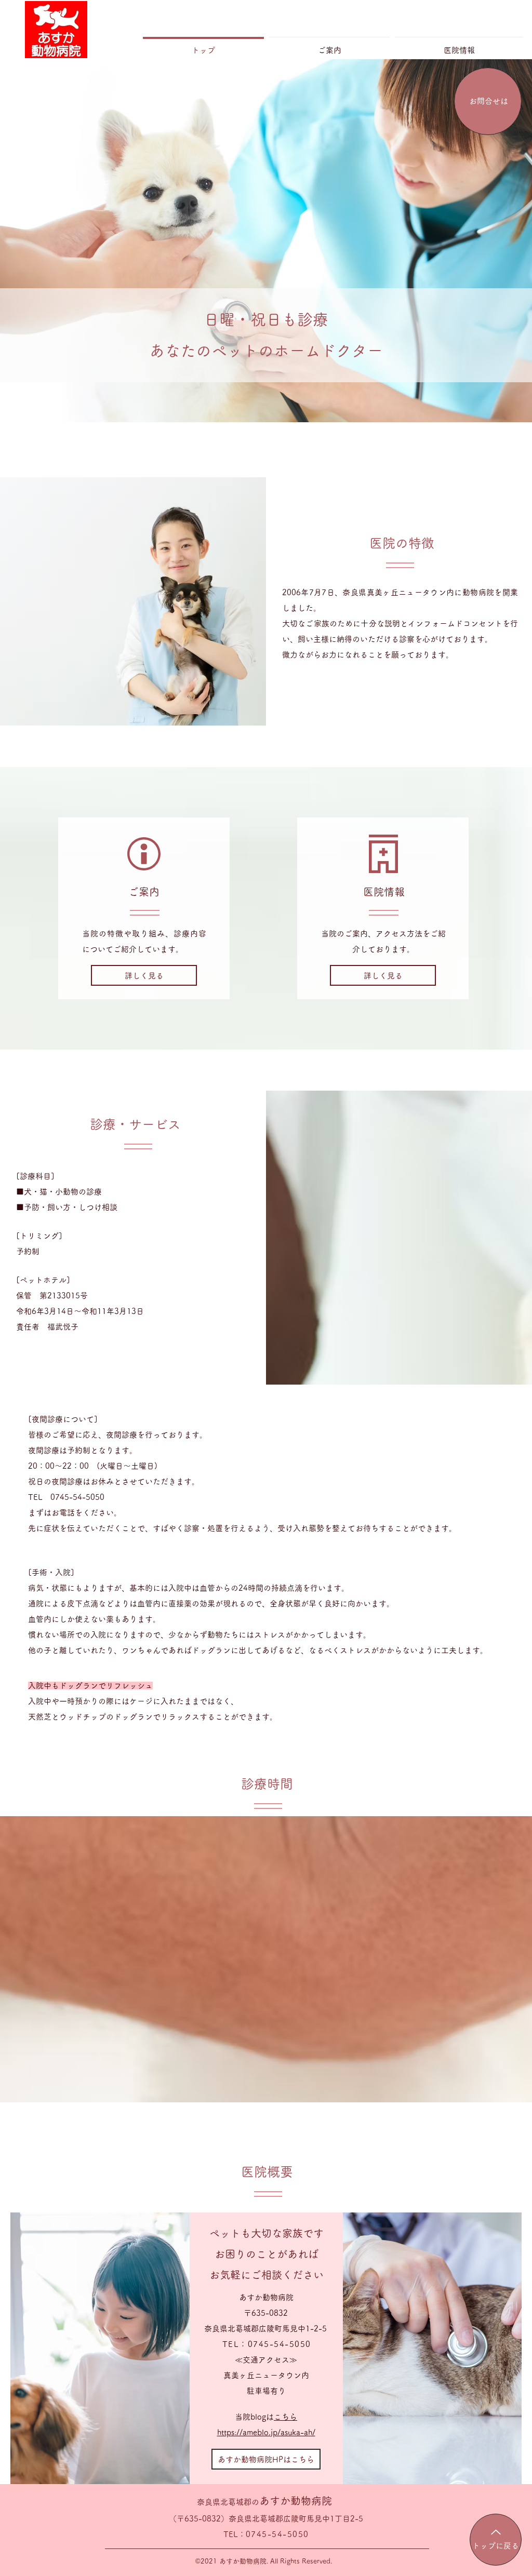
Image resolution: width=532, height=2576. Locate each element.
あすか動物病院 (264, 2501)
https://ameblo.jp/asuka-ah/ (266, 2432)
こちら (285, 2417)
